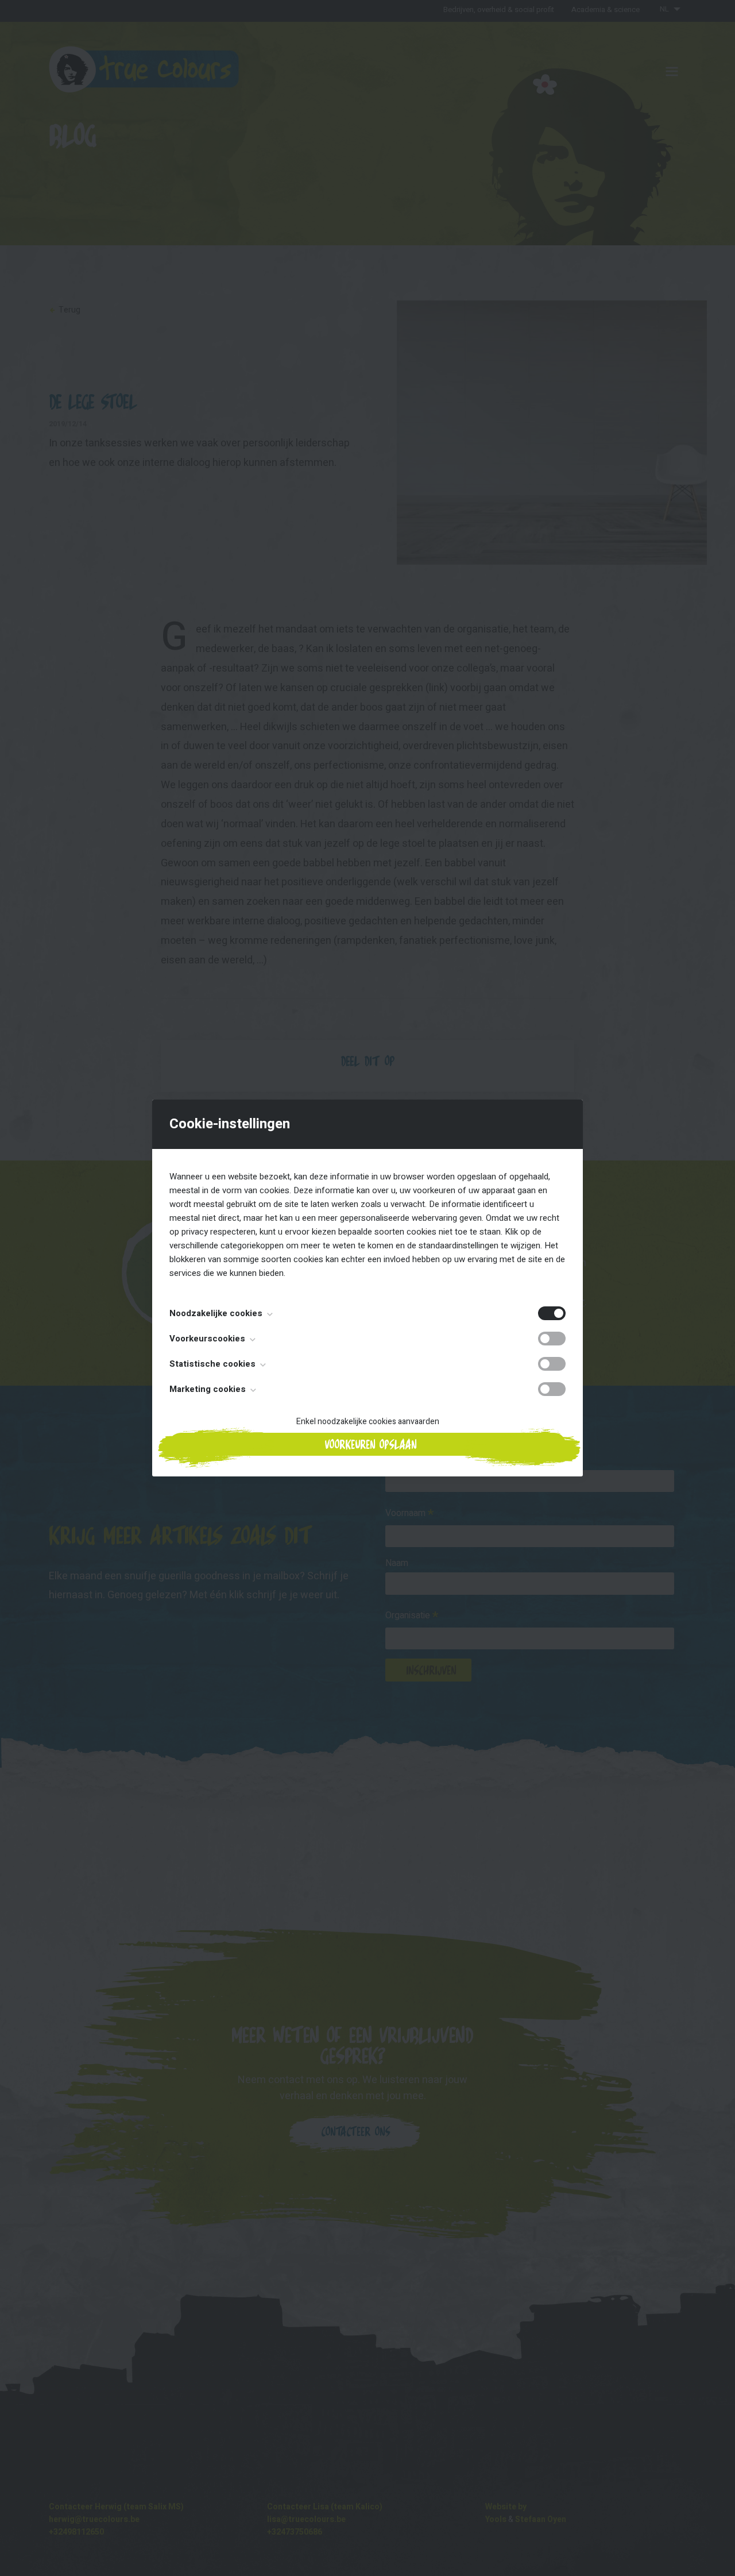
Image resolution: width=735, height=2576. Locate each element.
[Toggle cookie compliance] (552, 1339)
